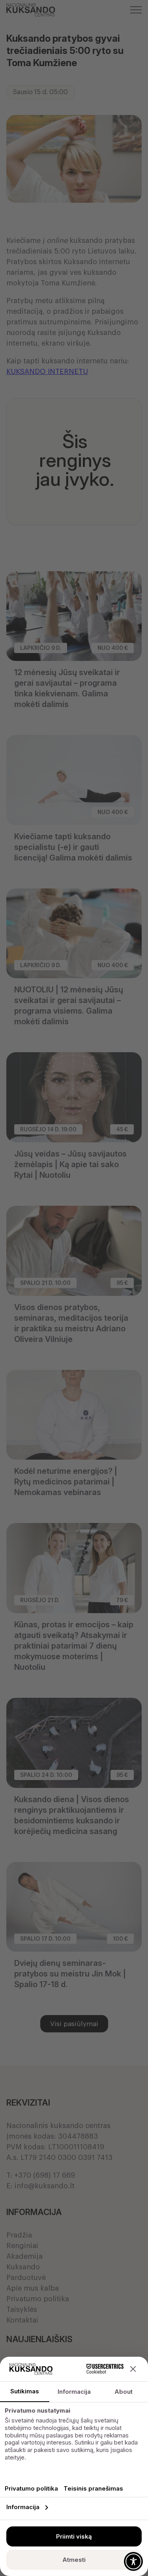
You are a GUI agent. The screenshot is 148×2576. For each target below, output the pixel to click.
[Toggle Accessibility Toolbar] (133, 2561)
